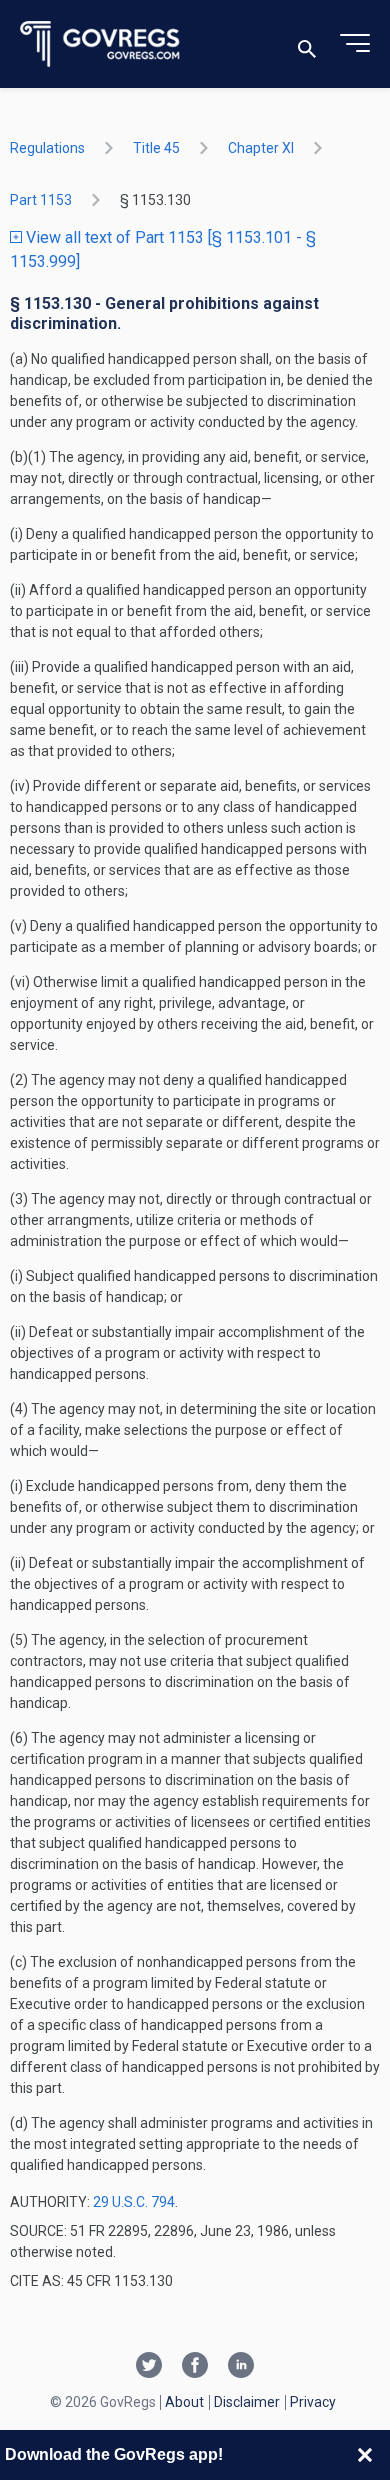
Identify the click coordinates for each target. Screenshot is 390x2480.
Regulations (47, 148)
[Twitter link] (149, 2367)
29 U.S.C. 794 (134, 2202)
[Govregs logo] (100, 44)
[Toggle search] (307, 44)
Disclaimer (247, 2402)
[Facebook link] (195, 2367)
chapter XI (261, 148)
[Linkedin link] (241, 2367)
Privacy (313, 2402)
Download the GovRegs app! (114, 2454)
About (184, 2402)
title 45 (156, 148)
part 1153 (41, 200)
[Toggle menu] (355, 44)
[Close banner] (365, 2455)
